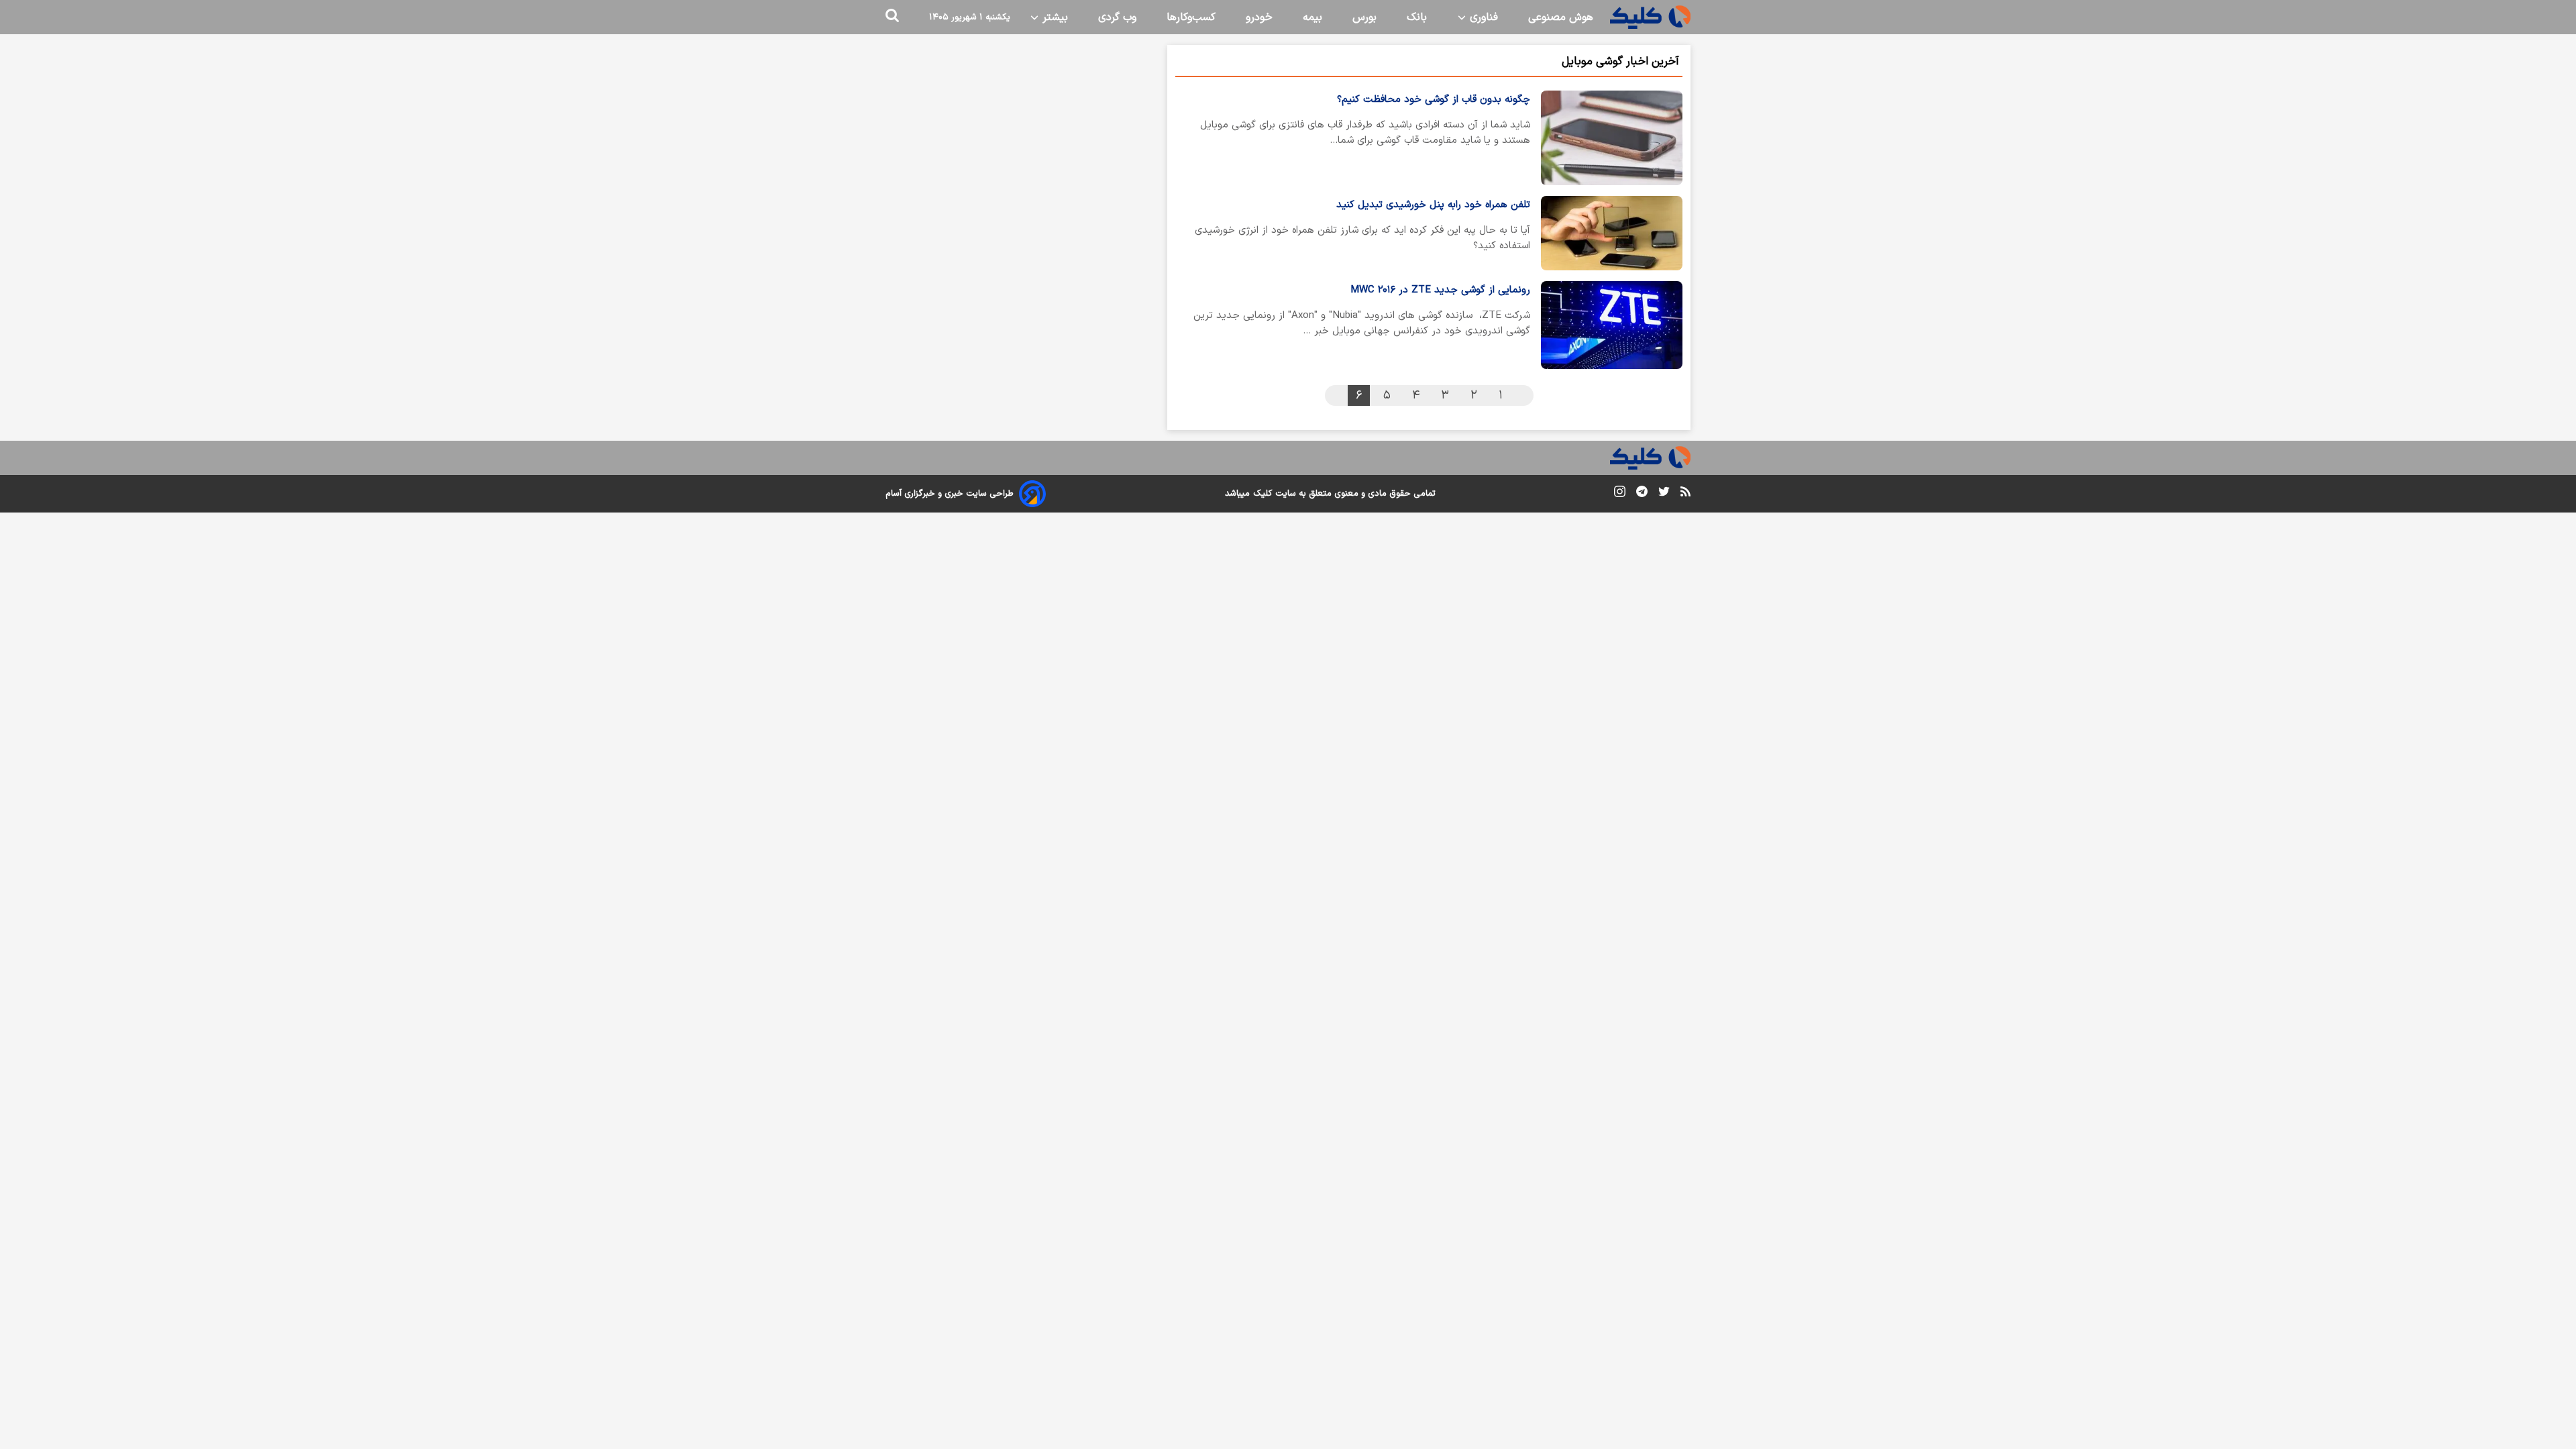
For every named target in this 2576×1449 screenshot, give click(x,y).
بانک (1417, 17)
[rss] (1685, 494)
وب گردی (1117, 17)
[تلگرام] (1642, 494)
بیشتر (1054, 17)
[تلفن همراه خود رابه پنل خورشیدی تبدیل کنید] (1612, 233)
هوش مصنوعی (1561, 17)
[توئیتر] (1664, 494)
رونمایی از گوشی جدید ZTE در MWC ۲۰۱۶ (1440, 290)
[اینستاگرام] (1620, 494)
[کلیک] (1650, 17)
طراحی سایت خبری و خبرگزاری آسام (950, 494)
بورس (1364, 17)
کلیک (1263, 494)
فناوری (1482, 17)
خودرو (1259, 17)
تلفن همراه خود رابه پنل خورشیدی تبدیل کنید (1433, 205)
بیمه (1312, 17)
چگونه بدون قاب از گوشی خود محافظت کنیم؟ (1434, 100)
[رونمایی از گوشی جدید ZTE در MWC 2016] (1612, 325)
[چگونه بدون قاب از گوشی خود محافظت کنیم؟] (1612, 138)
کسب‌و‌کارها (1191, 17)
